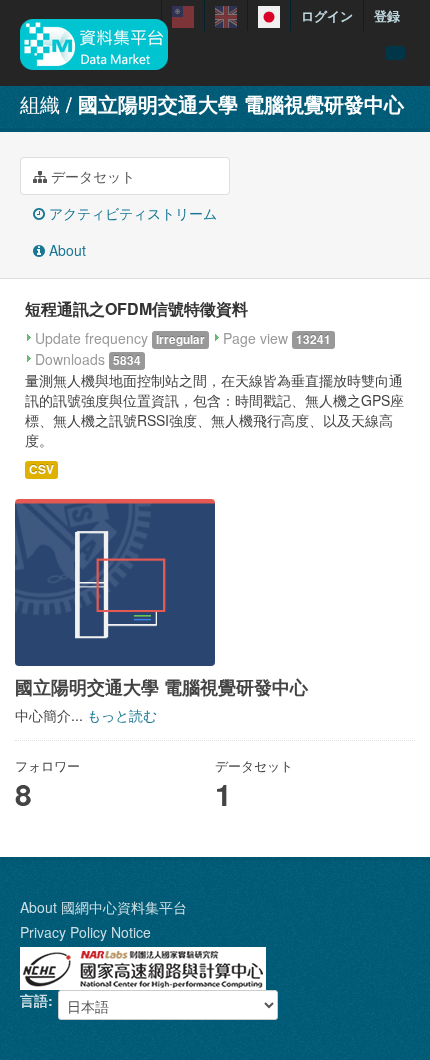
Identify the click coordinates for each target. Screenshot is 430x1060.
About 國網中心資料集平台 (103, 907)
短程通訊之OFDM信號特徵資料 (136, 308)
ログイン (327, 15)
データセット (91, 176)
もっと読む (122, 715)
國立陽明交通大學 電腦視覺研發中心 (241, 103)
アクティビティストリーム (131, 213)
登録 (387, 15)
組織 (40, 103)
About (65, 250)
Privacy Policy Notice (85, 932)
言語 (34, 1000)
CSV (41, 469)
